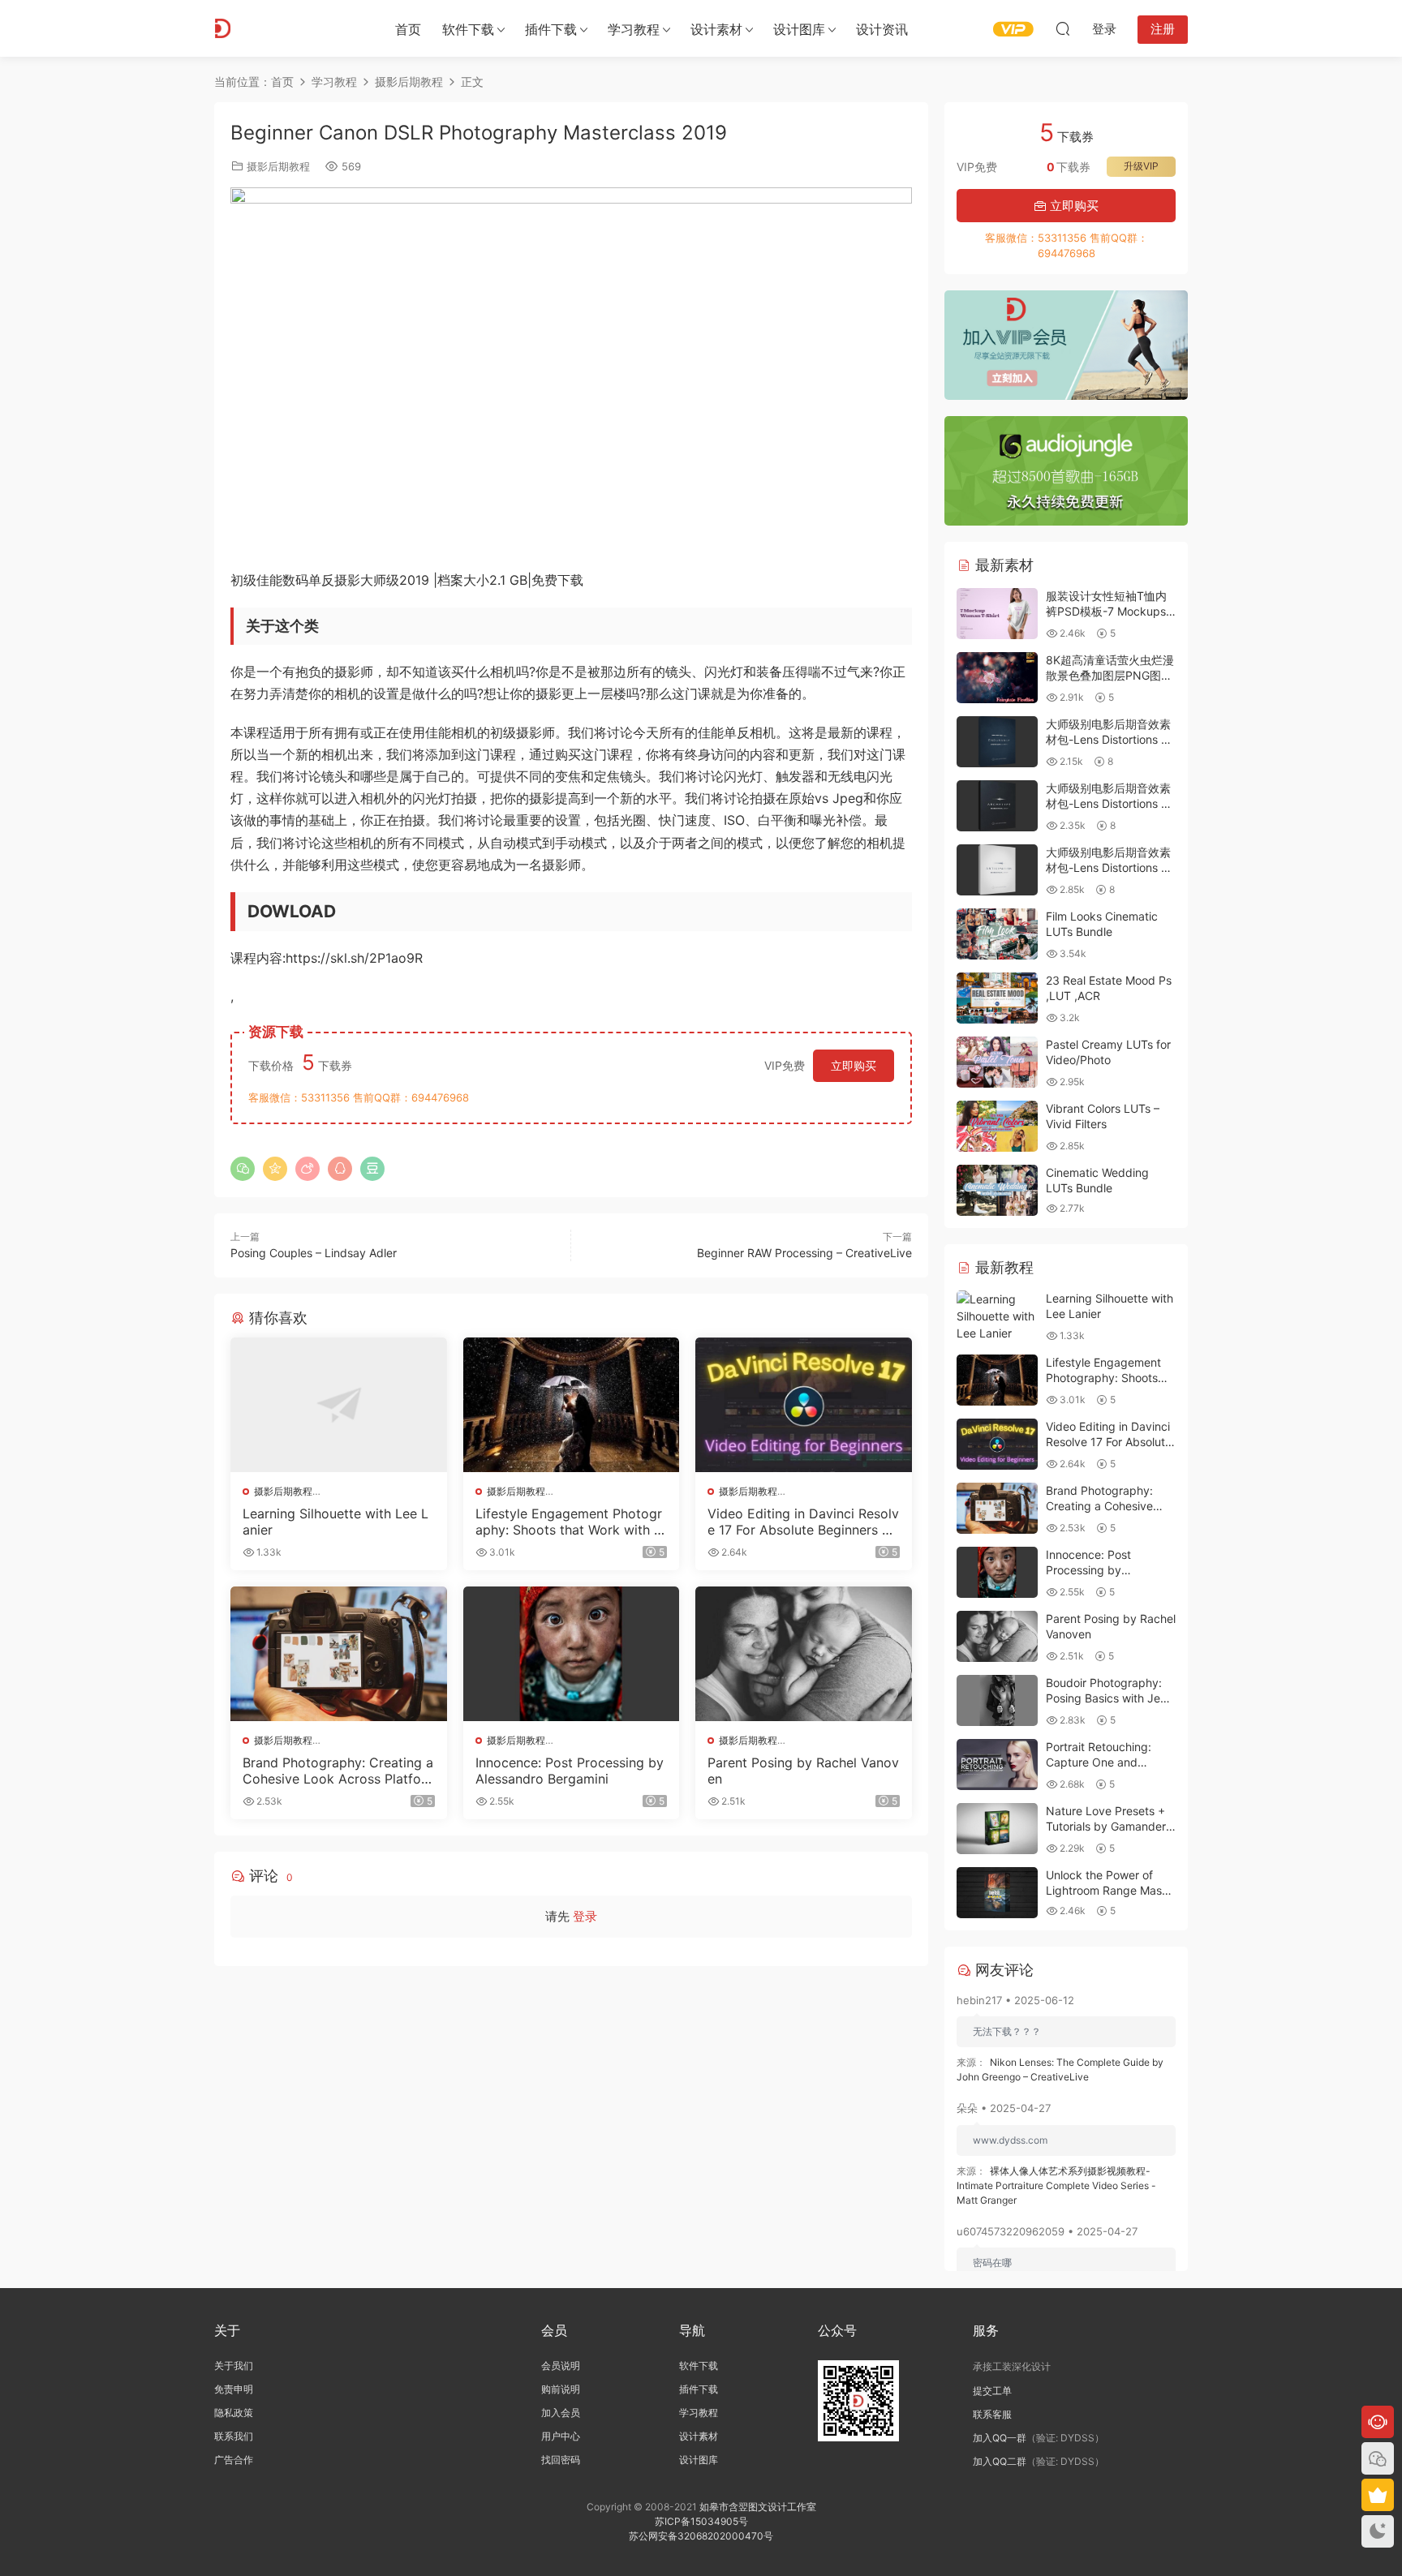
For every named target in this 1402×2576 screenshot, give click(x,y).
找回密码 (561, 2460)
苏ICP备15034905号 (701, 2521)
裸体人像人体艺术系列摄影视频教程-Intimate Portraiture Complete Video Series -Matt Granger (1056, 2185)
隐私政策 (234, 2413)
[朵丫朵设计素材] (287, 28)
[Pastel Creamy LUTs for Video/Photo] (997, 1062)
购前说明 (561, 2389)
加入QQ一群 (1000, 2438)
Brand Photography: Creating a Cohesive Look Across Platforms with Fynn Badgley (338, 1771)
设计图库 (799, 29)
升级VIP (1141, 166)
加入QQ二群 (1000, 2461)
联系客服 (992, 2414)
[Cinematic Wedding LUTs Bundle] (997, 1190)
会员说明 (561, 2366)
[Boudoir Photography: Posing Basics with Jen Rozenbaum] (997, 1700)
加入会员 (561, 2413)
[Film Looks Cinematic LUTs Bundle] (997, 934)
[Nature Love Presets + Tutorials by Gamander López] (997, 1829)
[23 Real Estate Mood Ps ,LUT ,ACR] (997, 998)
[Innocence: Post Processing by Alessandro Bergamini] (572, 1654)
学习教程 (634, 29)
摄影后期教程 (278, 166)
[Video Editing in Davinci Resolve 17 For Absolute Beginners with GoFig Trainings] (804, 1405)
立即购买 (854, 1065)
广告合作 (234, 2460)
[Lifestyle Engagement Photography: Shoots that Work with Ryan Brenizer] (572, 1405)
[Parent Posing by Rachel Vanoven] (804, 1654)
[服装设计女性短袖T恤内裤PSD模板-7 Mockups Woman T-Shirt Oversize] (997, 614)
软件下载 (468, 29)
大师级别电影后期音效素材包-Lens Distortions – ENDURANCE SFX (1108, 740)
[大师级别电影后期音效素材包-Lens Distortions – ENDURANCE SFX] (997, 742)
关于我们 (234, 2366)
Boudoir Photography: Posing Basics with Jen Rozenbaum (1106, 1698)
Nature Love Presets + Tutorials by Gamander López (1106, 1827)
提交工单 (992, 2391)
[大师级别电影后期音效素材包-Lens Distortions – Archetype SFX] (997, 806)
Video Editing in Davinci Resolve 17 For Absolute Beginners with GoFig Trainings (803, 1522)
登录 (585, 1916)
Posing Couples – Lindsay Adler (314, 1253)
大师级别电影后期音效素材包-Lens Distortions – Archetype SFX (1108, 804)
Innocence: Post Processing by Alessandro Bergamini (570, 1771)
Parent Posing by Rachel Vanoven (803, 1771)
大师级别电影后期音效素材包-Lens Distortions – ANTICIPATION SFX (1108, 868)
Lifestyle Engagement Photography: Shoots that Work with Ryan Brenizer (569, 1522)
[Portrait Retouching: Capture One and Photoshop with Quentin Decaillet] (997, 1765)
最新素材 (1002, 565)
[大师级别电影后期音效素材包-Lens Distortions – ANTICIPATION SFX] (997, 870)
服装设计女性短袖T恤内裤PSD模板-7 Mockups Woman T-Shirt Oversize (1110, 612)
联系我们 (234, 2436)
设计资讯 (882, 29)
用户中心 (561, 2436)
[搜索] (1063, 28)
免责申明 (234, 2389)
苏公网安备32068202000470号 (701, 2536)
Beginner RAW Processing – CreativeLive (804, 1253)
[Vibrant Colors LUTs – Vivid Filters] (997, 1126)
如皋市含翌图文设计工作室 (758, 2507)
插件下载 (551, 29)
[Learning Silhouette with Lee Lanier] (339, 1405)
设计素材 (699, 2436)
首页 (408, 29)
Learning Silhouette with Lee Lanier (335, 1522)
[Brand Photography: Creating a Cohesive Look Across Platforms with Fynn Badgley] (339, 1654)
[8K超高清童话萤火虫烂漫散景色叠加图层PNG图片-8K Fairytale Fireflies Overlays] (997, 678)
